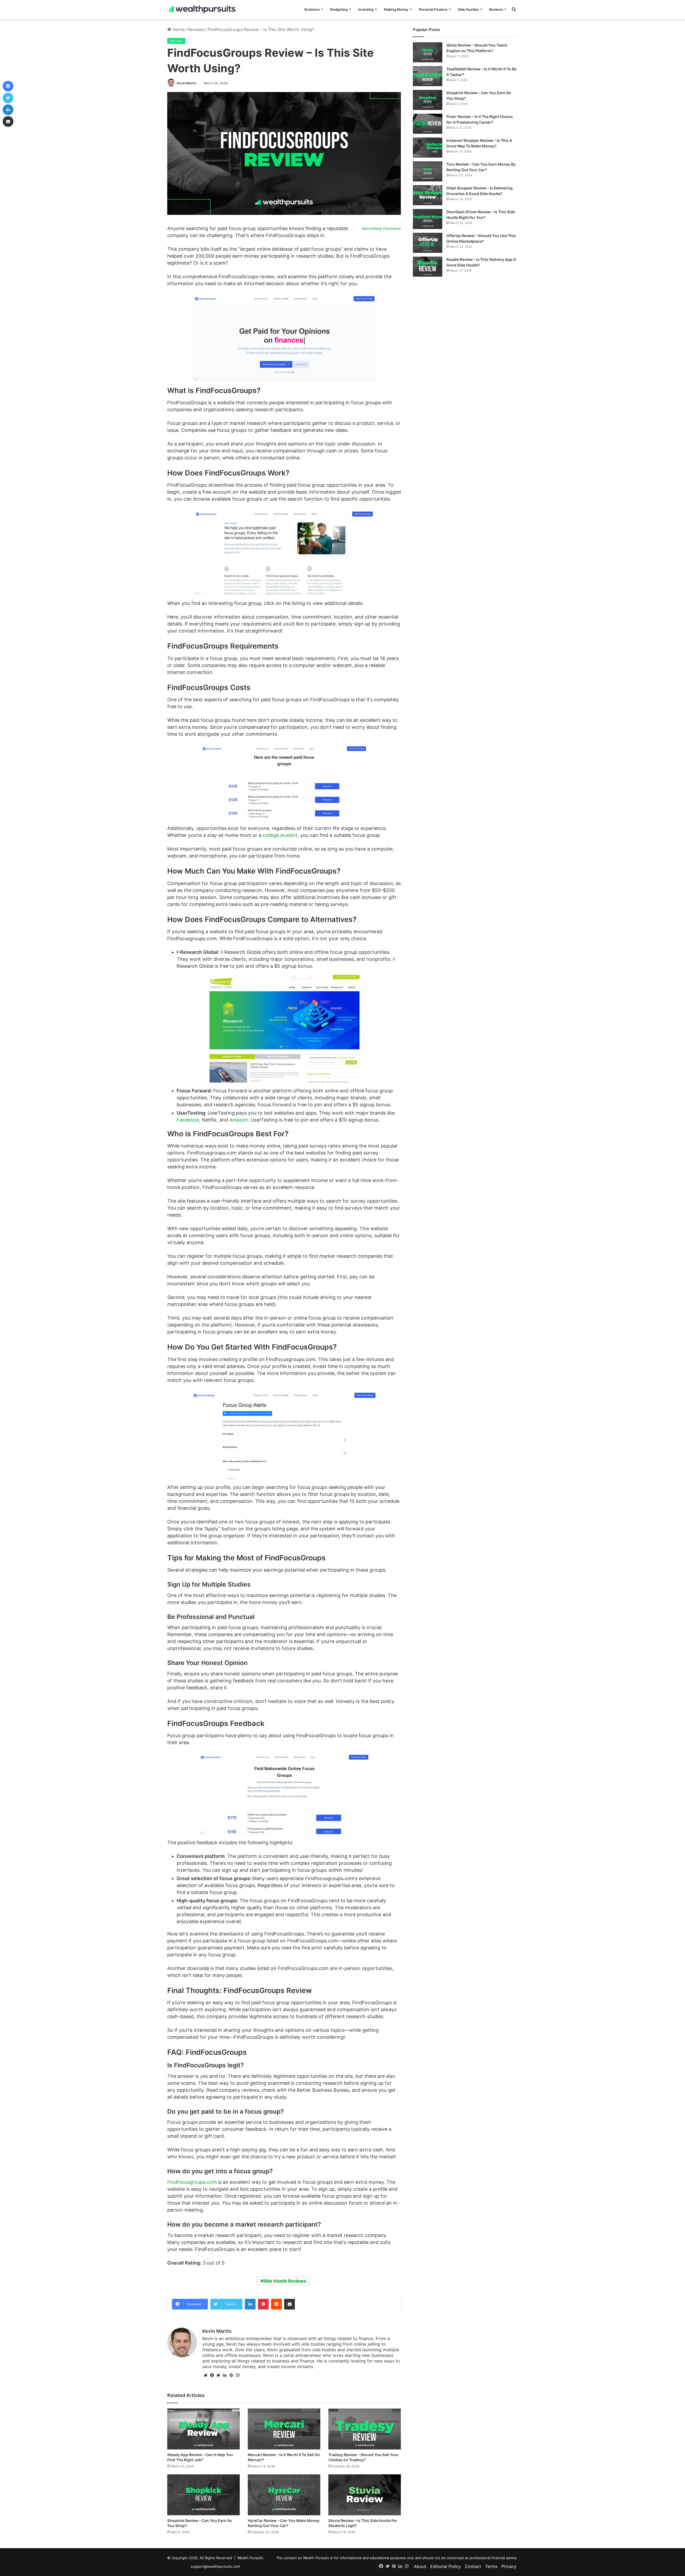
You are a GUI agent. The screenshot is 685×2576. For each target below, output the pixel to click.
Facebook (188, 1120)
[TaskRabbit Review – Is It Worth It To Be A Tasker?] (428, 76)
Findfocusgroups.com (192, 2182)
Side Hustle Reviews (285, 2281)
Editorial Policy (446, 2566)
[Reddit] (276, 2304)
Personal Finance (433, 9)
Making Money (396, 9)
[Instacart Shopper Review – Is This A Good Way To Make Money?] (428, 148)
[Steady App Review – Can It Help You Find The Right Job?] (203, 2429)
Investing (366, 9)
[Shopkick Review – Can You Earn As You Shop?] (203, 2495)
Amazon (239, 1120)
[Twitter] (218, 2375)
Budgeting (339, 9)
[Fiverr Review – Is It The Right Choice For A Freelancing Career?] (428, 124)
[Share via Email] (290, 2304)
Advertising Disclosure (381, 228)
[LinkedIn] (250, 2304)
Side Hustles (468, 9)
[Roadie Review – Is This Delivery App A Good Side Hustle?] (428, 267)
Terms (491, 2566)
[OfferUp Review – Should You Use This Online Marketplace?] (428, 243)
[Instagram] (238, 2375)
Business (312, 9)
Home (178, 29)
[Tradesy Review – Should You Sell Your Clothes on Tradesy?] (365, 2429)
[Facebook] (212, 2375)
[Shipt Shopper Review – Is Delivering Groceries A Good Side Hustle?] (428, 195)
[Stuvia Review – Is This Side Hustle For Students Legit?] (365, 2495)
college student (280, 835)
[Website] (205, 2375)
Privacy (509, 2566)
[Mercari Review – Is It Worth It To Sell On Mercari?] (284, 2429)
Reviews (496, 9)
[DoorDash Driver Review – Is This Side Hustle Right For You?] (428, 219)
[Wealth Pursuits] (201, 9)
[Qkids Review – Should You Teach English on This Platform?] (428, 52)
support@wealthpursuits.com (215, 2566)
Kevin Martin (187, 83)
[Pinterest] (263, 2304)
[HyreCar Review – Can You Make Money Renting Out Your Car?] (284, 2495)
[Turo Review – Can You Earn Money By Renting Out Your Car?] (428, 171)
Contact (473, 2566)
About (420, 2566)
